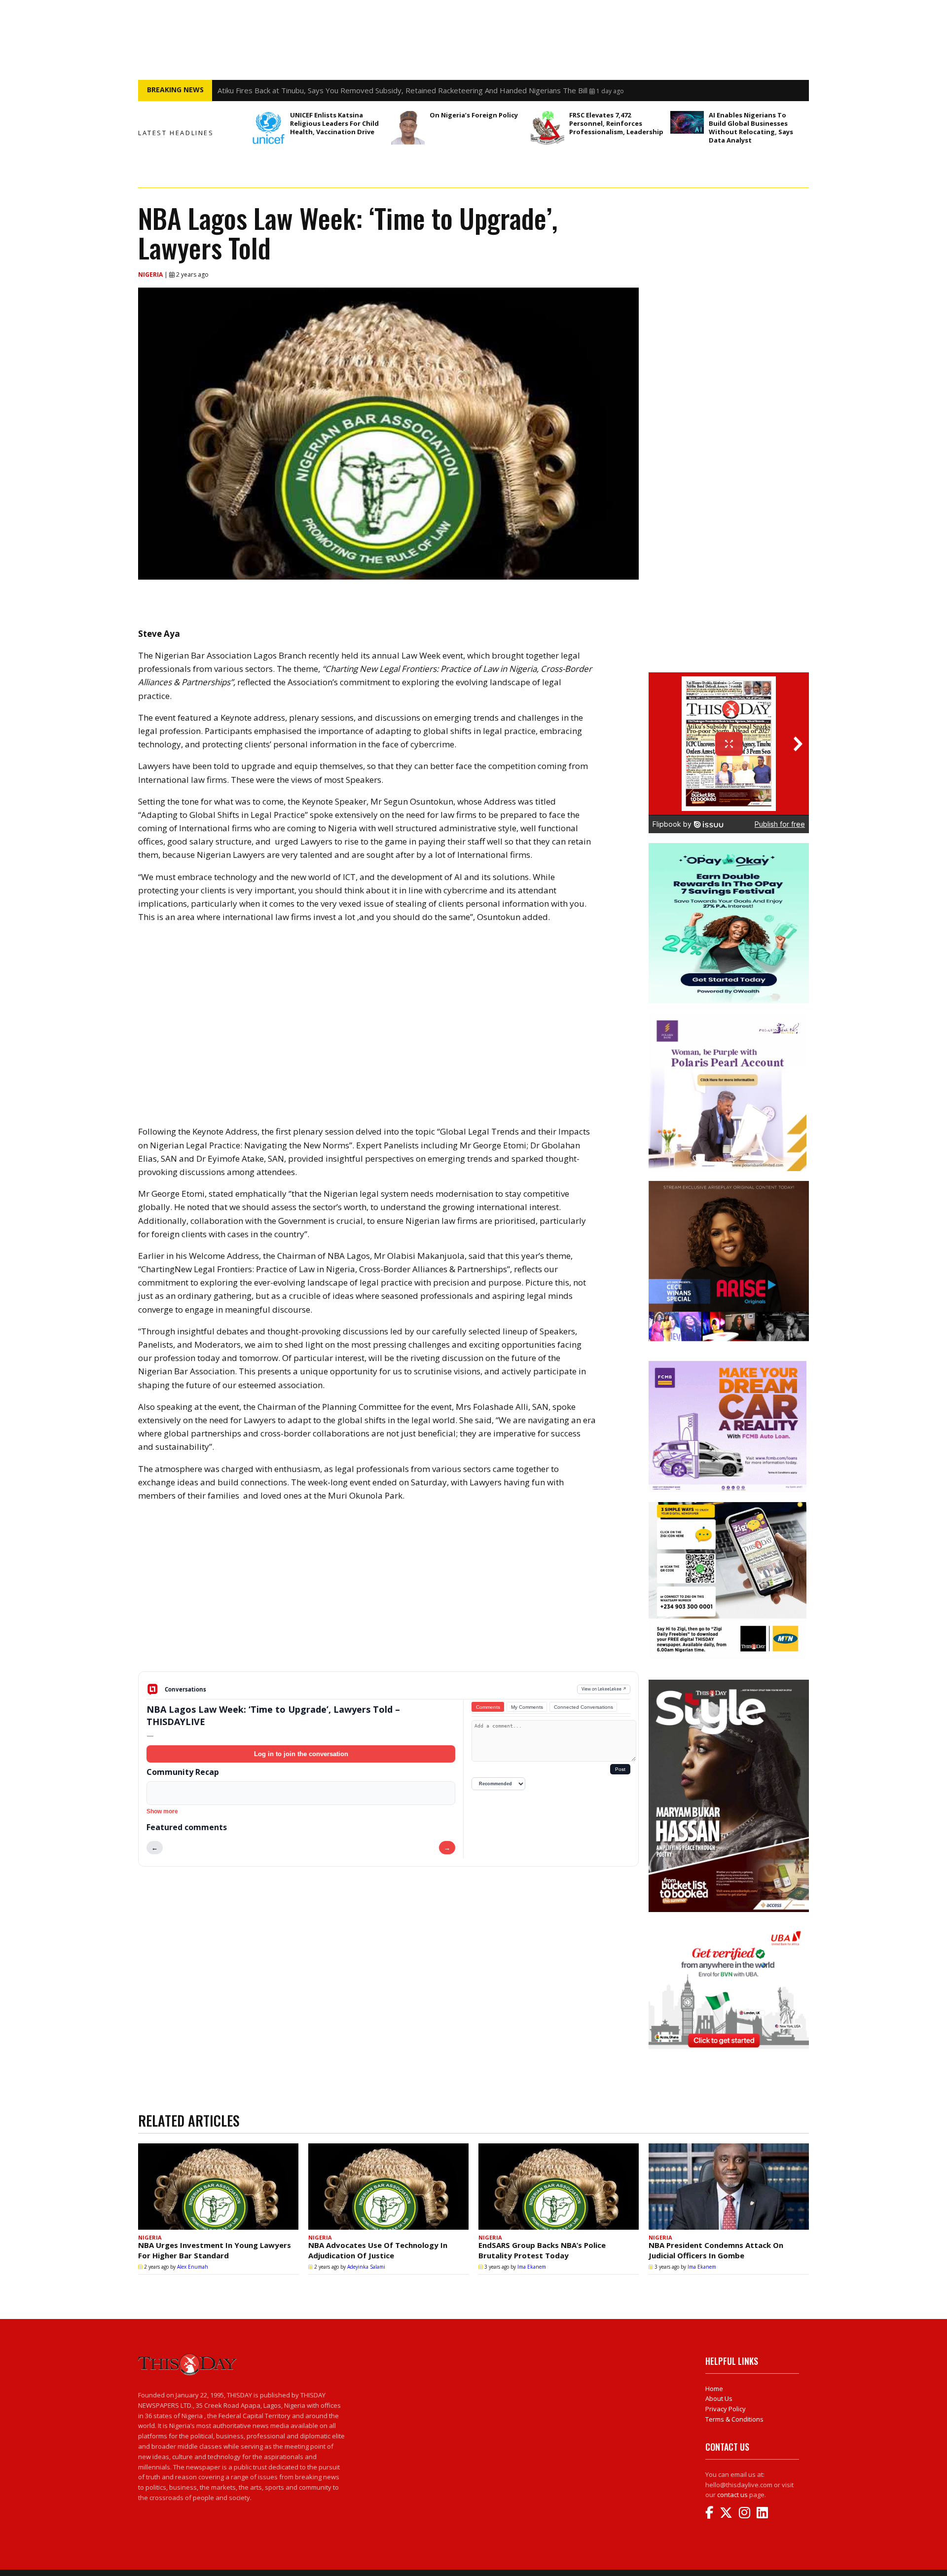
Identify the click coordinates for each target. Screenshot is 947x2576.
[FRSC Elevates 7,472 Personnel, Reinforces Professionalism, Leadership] (547, 128)
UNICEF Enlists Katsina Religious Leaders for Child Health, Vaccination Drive (334, 123)
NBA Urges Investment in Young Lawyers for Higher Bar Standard (215, 2250)
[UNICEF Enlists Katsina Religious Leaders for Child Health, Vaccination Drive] (268, 128)
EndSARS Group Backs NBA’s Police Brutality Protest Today (542, 2250)
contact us (732, 2495)
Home (714, 2389)
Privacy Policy (726, 2409)
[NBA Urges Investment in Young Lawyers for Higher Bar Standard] (218, 2187)
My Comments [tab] (527, 1707)
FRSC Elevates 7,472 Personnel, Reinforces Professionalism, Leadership (617, 123)
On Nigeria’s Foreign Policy (474, 115)
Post (620, 1769)
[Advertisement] (388, 1594)
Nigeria (151, 275)
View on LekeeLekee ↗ (604, 1689)
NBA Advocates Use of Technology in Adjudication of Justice (378, 2250)
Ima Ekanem (532, 2267)
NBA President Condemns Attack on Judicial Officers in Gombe (716, 2250)
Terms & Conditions (734, 2419)
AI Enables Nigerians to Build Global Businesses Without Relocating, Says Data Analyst (751, 128)
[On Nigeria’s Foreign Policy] (408, 128)
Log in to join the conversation (301, 1754)
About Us (719, 2398)
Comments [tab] (488, 1707)
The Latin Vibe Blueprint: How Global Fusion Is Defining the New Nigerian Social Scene (363, 90)
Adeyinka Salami (366, 2267)
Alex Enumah (193, 2267)
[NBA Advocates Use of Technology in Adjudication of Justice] (388, 2187)
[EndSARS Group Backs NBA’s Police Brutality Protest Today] (559, 2187)
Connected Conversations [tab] (583, 1707)
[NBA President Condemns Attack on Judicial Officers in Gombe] (729, 2187)
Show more (162, 1811)
